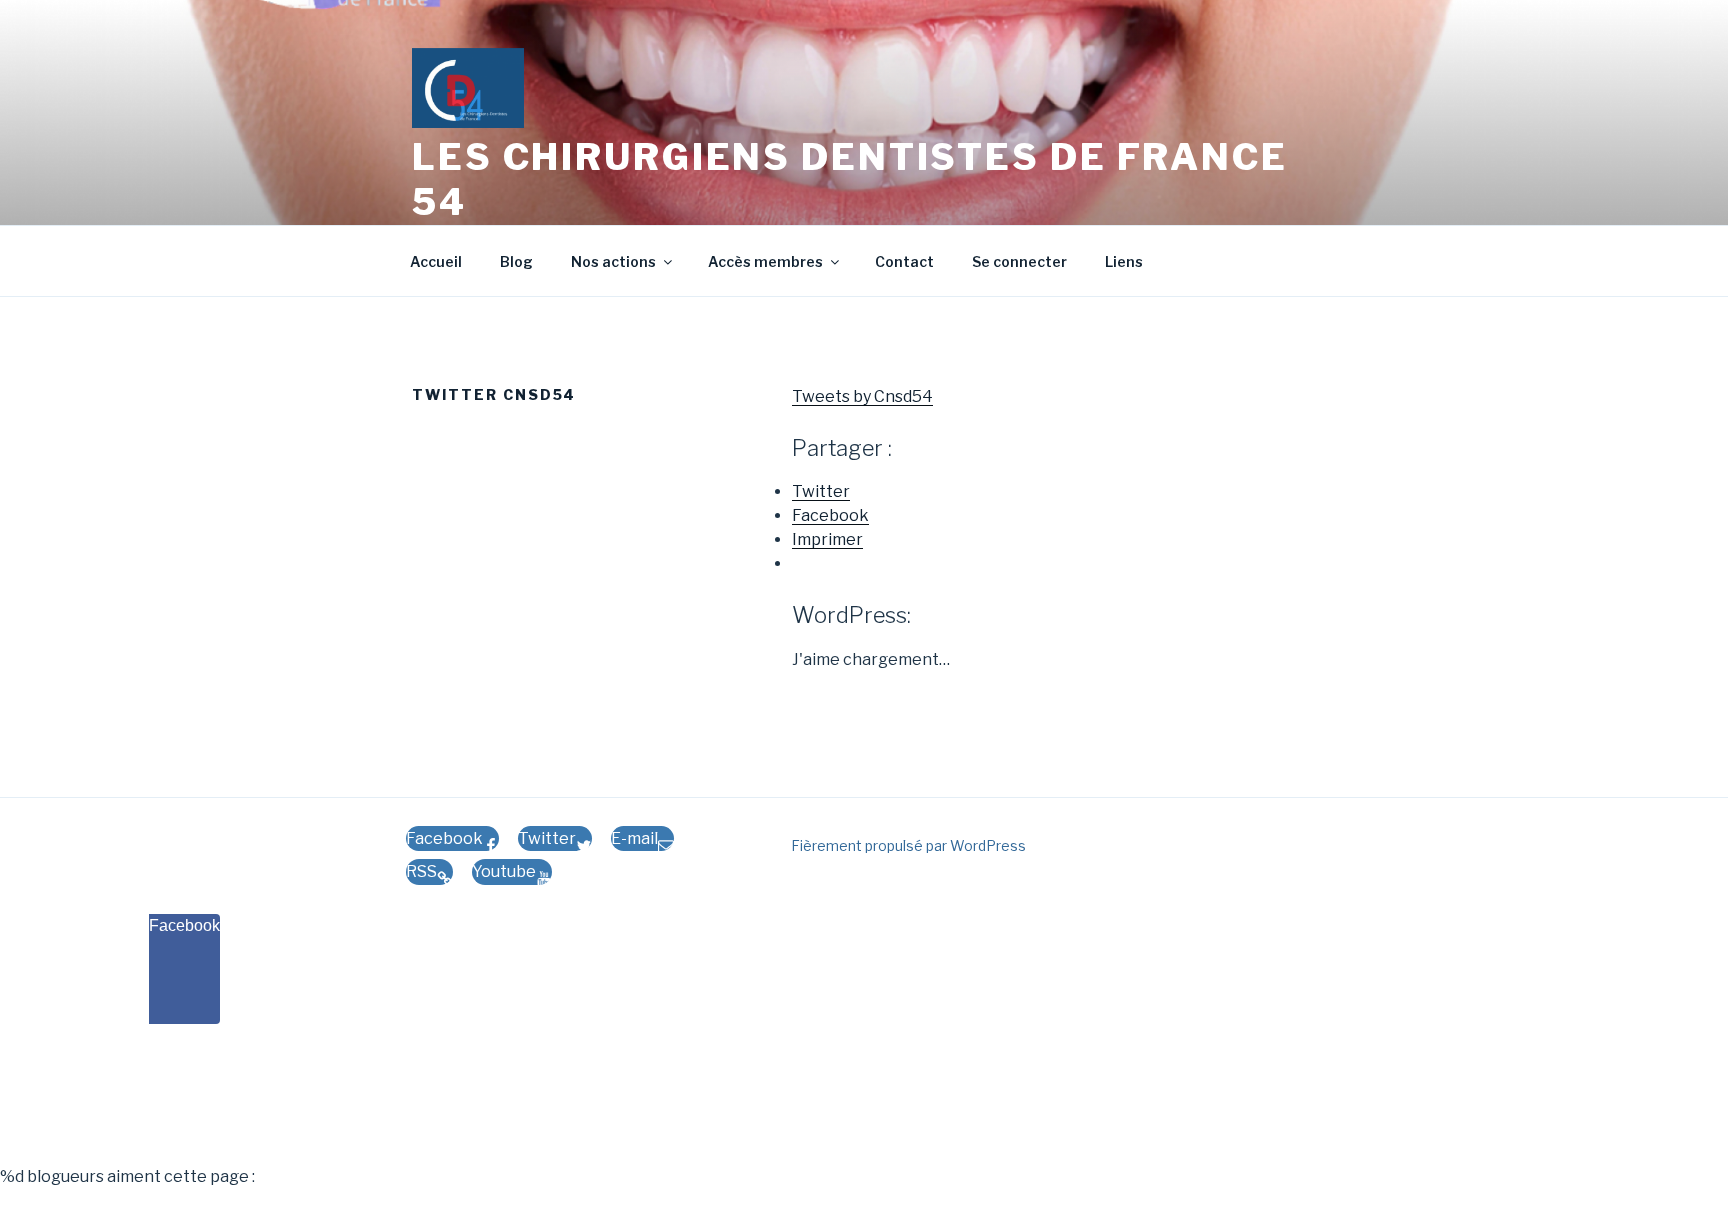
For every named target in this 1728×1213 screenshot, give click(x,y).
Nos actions (613, 261)
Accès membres (765, 261)
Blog (516, 261)
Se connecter (1019, 261)
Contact (904, 261)
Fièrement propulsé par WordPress (908, 845)
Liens (1124, 261)
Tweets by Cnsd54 (862, 396)
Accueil (436, 261)
